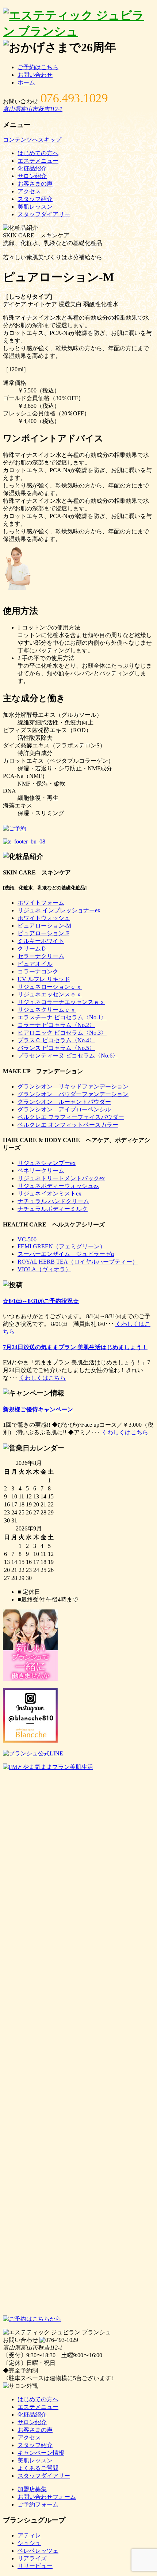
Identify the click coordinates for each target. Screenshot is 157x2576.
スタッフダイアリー (44, 214)
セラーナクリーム (41, 956)
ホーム (26, 82)
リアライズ (32, 2558)
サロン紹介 (32, 176)
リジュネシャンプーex (47, 1163)
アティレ (29, 2535)
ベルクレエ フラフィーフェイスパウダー (71, 1117)
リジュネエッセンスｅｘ (50, 994)
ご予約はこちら (38, 67)
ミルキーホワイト (41, 941)
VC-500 (27, 1239)
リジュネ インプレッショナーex (59, 910)
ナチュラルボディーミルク (53, 1209)
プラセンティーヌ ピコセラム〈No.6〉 (68, 1056)
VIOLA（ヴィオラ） (44, 1269)
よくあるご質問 (38, 2468)
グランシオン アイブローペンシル (64, 1109)
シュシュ (29, 2543)
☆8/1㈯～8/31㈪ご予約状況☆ (41, 1301)
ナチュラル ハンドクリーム (53, 1201)
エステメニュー (38, 161)
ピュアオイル (35, 964)
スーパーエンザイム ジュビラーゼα (66, 1254)
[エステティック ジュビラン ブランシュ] (78, 31)
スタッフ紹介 (35, 199)
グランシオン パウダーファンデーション (73, 1094)
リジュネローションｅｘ (50, 987)
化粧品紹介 (32, 168)
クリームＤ (32, 949)
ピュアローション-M (44, 926)
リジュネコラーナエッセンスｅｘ (61, 1002)
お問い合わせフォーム (47, 2497)
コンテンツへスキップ (32, 140)
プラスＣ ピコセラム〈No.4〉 (56, 1040)
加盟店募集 (32, 2489)
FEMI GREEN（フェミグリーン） (62, 1246)
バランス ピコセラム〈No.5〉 (56, 1048)
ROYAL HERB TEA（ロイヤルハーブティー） (78, 1262)
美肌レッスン (35, 207)
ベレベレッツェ (38, 2551)
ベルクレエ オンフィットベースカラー (68, 1125)
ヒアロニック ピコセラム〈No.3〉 (62, 1033)
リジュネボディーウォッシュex (58, 1186)
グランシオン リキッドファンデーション (73, 1086)
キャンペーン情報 (41, 2453)
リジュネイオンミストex (49, 1194)
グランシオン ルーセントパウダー (64, 1102)
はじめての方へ (38, 153)
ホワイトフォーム (41, 903)
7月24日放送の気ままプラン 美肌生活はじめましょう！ (75, 1347)
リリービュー (35, 2566)
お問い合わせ (35, 75)
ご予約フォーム (38, 2504)
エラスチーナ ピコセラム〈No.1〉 (62, 1017)
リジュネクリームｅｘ (47, 1010)
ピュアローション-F (43, 933)
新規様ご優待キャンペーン (38, 1409)
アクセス (29, 191)
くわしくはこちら (42, 1378)
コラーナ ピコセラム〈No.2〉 (56, 1025)
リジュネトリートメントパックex (61, 1178)
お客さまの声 (35, 184)
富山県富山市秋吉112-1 (33, 109)
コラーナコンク (38, 971)
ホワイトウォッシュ (44, 918)
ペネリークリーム (41, 1171)
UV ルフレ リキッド (44, 979)
